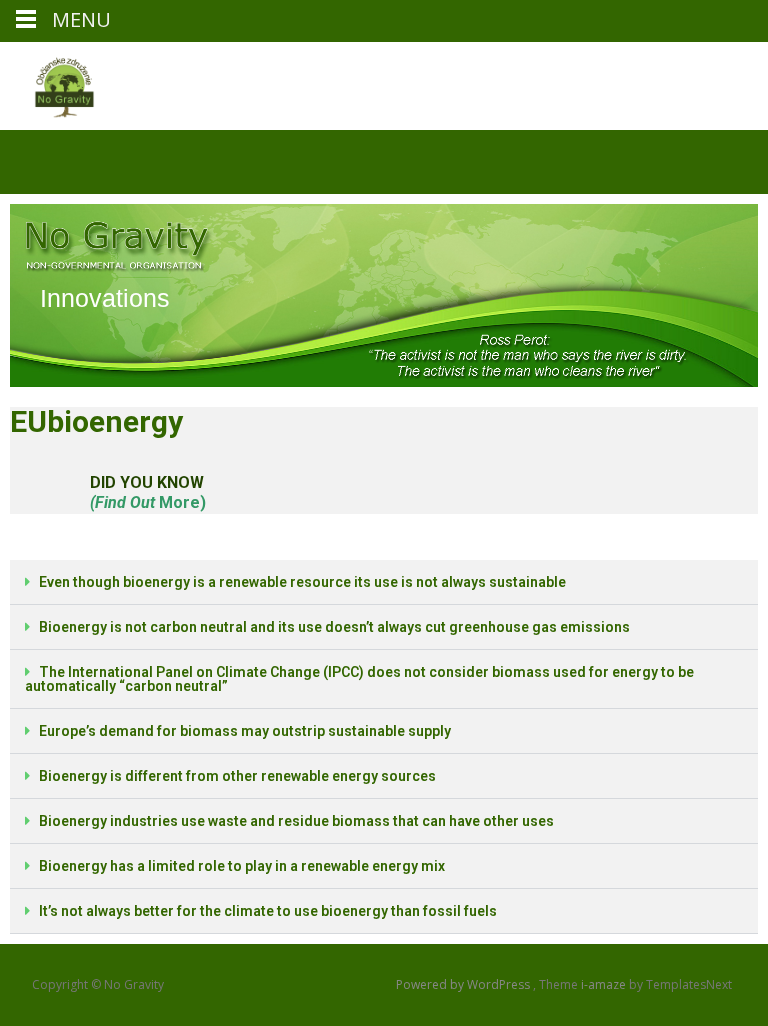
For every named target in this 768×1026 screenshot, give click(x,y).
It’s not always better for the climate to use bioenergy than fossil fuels (268, 911)
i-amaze (605, 984)
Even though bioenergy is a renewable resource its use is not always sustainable (302, 582)
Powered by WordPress (464, 984)
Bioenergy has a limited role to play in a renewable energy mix (242, 866)
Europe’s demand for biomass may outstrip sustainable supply (245, 731)
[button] (384, 582)
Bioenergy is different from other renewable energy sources (237, 776)
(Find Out (122, 502)
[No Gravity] (48, 82)
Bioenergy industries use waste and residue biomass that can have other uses (296, 821)
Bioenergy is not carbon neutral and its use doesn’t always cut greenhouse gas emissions (334, 627)
